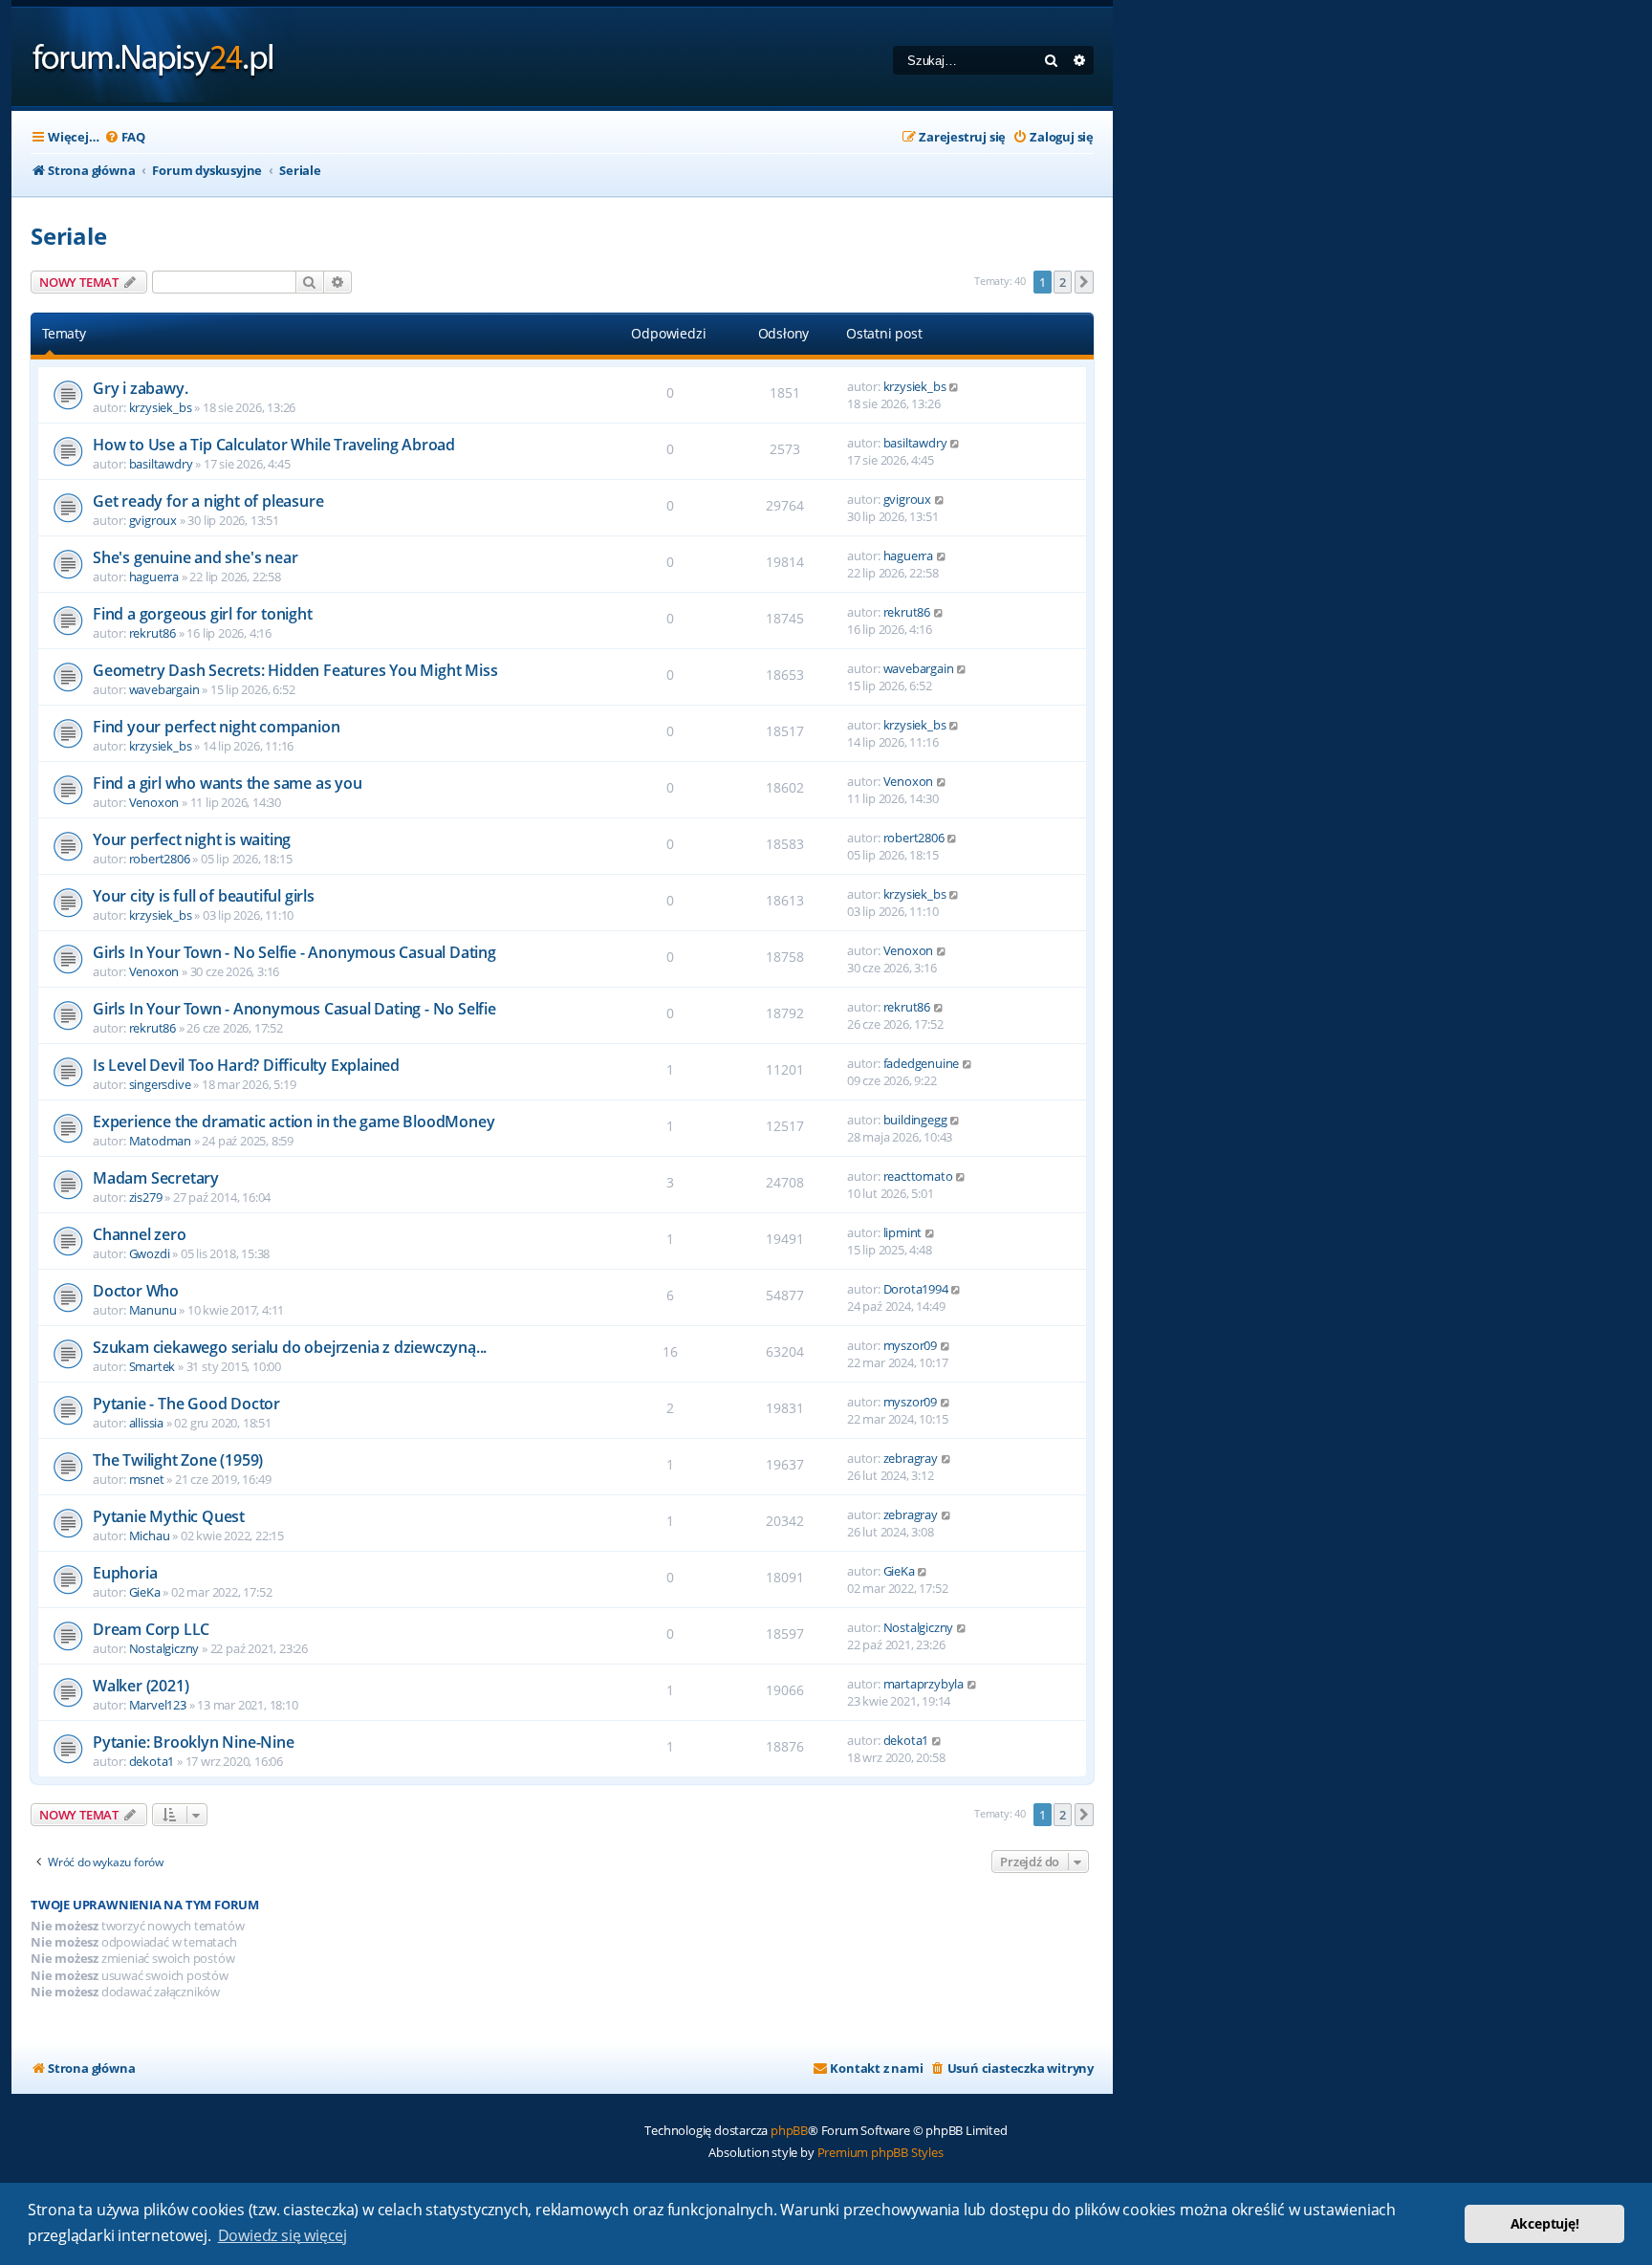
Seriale (69, 236)
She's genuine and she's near (195, 557)
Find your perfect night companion (216, 727)
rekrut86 (152, 633)
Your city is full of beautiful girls (204, 896)
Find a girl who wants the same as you (228, 783)
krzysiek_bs (161, 407)
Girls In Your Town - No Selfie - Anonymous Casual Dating (294, 952)
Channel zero (140, 1234)
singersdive (160, 1084)
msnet (147, 1479)
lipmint (903, 1232)
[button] (1084, 282)
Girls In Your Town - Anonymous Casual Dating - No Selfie (294, 1009)
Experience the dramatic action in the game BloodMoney (293, 1122)
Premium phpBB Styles (880, 2152)
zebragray (911, 1458)
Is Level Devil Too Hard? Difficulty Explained (246, 1065)
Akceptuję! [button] (1545, 2223)
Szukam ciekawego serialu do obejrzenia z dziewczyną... (290, 1347)
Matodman (160, 1141)
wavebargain (164, 689)
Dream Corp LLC (151, 1629)
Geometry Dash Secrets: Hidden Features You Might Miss (295, 670)
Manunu (153, 1310)
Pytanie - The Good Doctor (186, 1404)
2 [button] (1063, 282)
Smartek (152, 1366)
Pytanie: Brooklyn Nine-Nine (194, 1742)
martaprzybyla (924, 1684)
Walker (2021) (141, 1686)
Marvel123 (158, 1705)
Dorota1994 (916, 1289)
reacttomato (918, 1176)
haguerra (154, 577)
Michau (150, 1535)
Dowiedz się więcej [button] (283, 2235)
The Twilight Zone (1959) (178, 1460)
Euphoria (125, 1573)
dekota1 (152, 1761)
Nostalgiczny (164, 1648)
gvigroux (153, 520)
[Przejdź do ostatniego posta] (955, 386)
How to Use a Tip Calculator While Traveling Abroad (274, 445)
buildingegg (915, 1120)
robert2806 (160, 859)
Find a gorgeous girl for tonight (203, 614)
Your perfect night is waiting (192, 839)
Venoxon (154, 802)
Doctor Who (136, 1291)
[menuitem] (125, 137)
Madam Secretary (156, 1178)
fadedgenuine (922, 1063)
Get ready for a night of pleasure (208, 501)
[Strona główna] (153, 57)
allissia (146, 1423)
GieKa (145, 1592)
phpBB (789, 2130)
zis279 (146, 1197)
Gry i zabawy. (140, 388)
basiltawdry (161, 464)
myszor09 (910, 1345)
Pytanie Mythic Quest (169, 1516)
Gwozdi (150, 1253)
